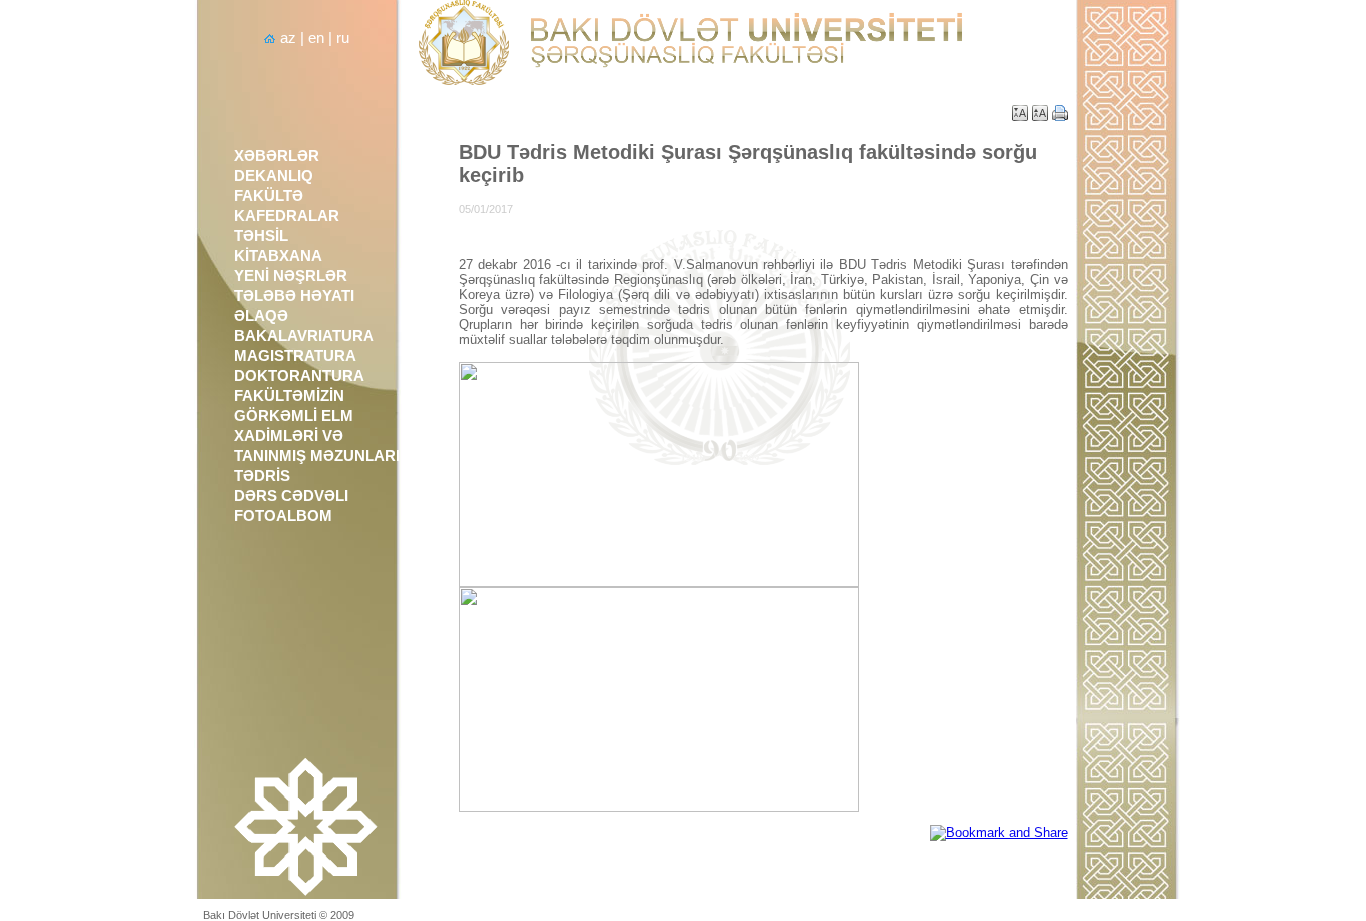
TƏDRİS (262, 476)
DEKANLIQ (273, 176)
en (316, 38)
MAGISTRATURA (295, 356)
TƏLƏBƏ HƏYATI (294, 296)
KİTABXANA (278, 256)
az (288, 38)
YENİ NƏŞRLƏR (290, 276)
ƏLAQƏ (261, 316)
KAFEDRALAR (286, 216)
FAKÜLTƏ (268, 196)
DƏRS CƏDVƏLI (291, 496)
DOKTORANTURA (299, 376)
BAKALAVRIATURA (304, 336)
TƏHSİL (261, 236)
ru (342, 38)
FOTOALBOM (283, 516)
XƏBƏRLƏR (276, 156)
